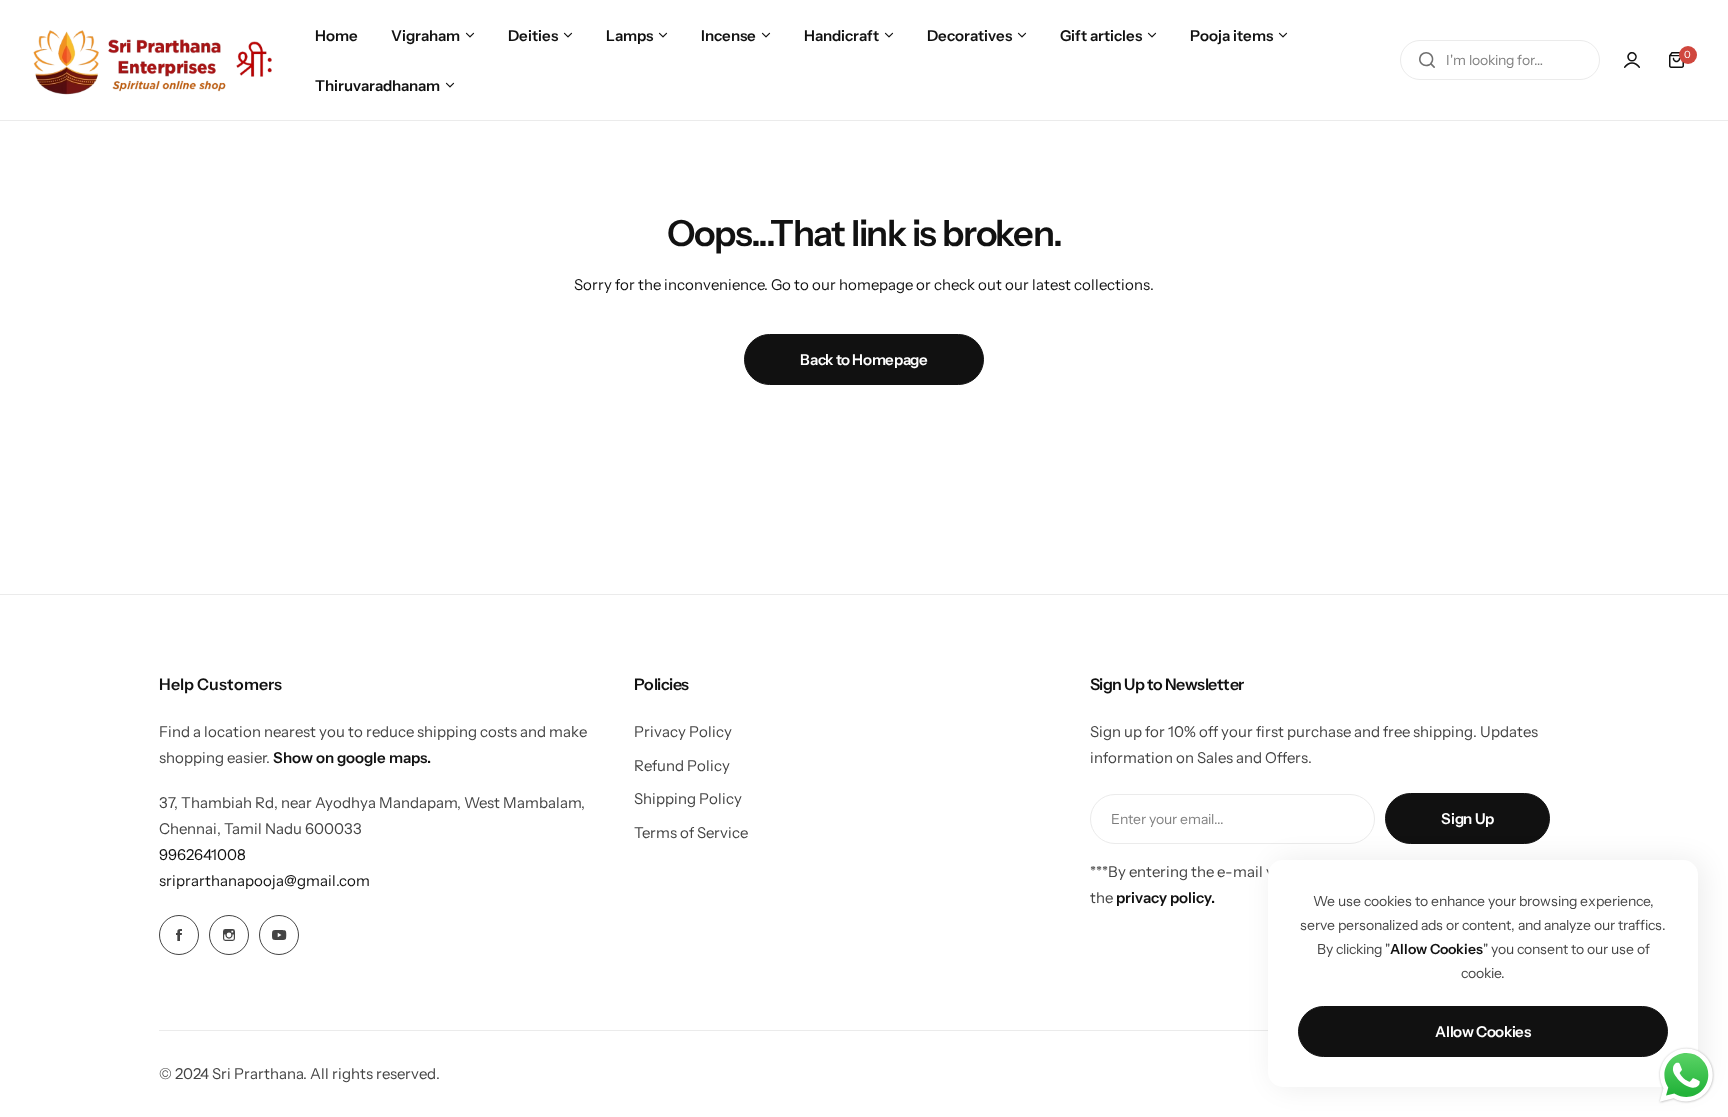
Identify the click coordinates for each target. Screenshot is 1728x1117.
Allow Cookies (1482, 1031)
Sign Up (1467, 818)
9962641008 (202, 854)
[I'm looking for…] (1427, 60)
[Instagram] (229, 935)
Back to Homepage (863, 359)
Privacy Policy (683, 731)
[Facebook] (179, 935)
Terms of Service (691, 832)
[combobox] (1500, 60)
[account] (1632, 60)
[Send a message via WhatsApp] (1686, 1075)
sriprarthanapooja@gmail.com (264, 880)
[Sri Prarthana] (155, 59)
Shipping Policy (688, 798)
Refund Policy (682, 765)
